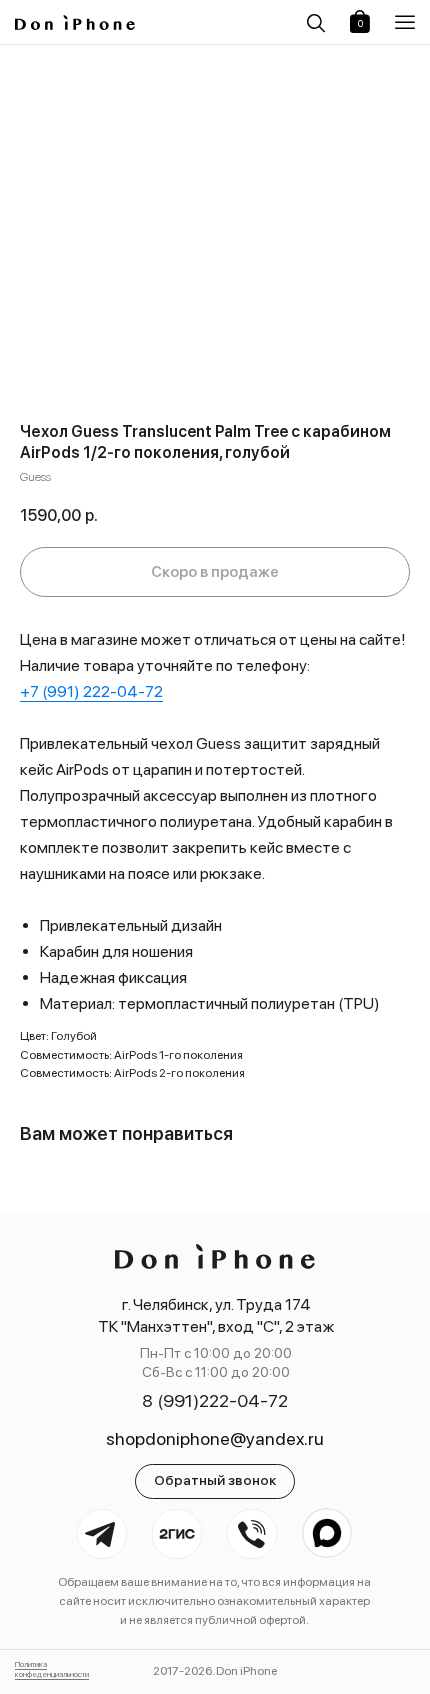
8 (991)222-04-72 (215, 1400)
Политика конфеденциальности (52, 1669)
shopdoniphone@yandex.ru (215, 1438)
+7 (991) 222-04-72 (91, 691)
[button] (407, 22)
